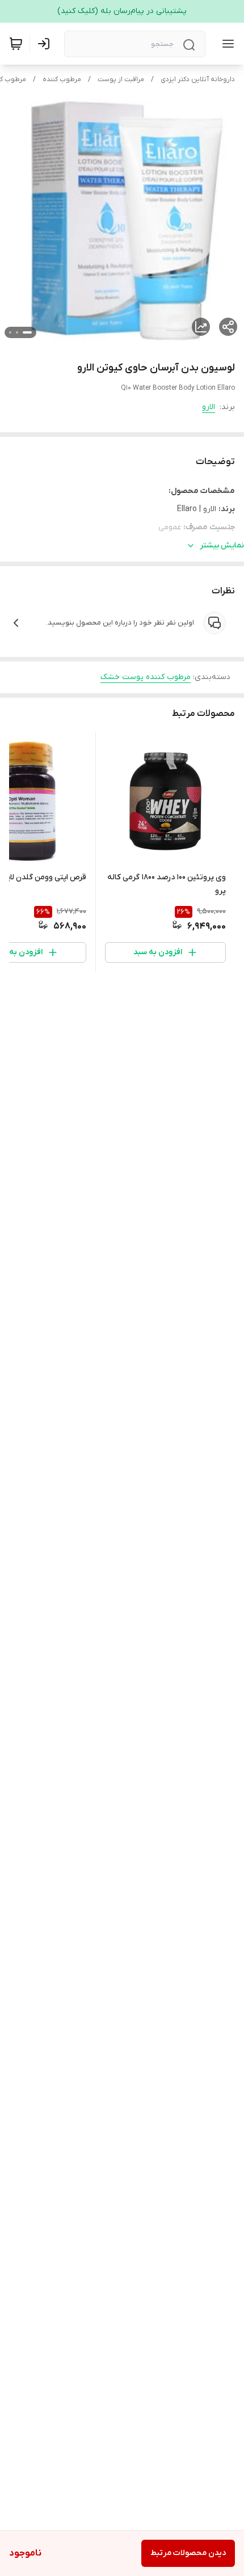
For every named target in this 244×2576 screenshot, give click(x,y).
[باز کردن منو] (226, 44)
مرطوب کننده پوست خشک (146, 677)
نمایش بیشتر (222, 545)
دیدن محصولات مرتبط (188, 2553)
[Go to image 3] (10, 332)
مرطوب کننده (62, 79)
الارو (209, 407)
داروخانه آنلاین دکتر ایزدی (198, 79)
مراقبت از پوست (121, 79)
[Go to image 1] (27, 332)
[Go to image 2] (17, 332)
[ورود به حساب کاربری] (46, 44)
